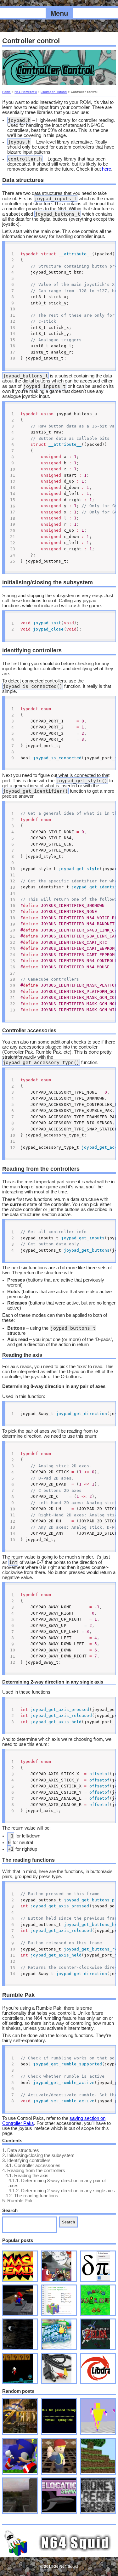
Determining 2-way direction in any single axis (62, 2191)
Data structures (21, 2150)
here (107, 169)
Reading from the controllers (34, 2171)
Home (6, 92)
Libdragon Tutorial (54, 92)
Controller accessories (33, 2166)
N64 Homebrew (26, 92)
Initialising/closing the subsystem (38, 2155)
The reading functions (32, 2196)
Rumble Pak (17, 2201)
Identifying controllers (26, 2160)
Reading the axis (27, 2176)
